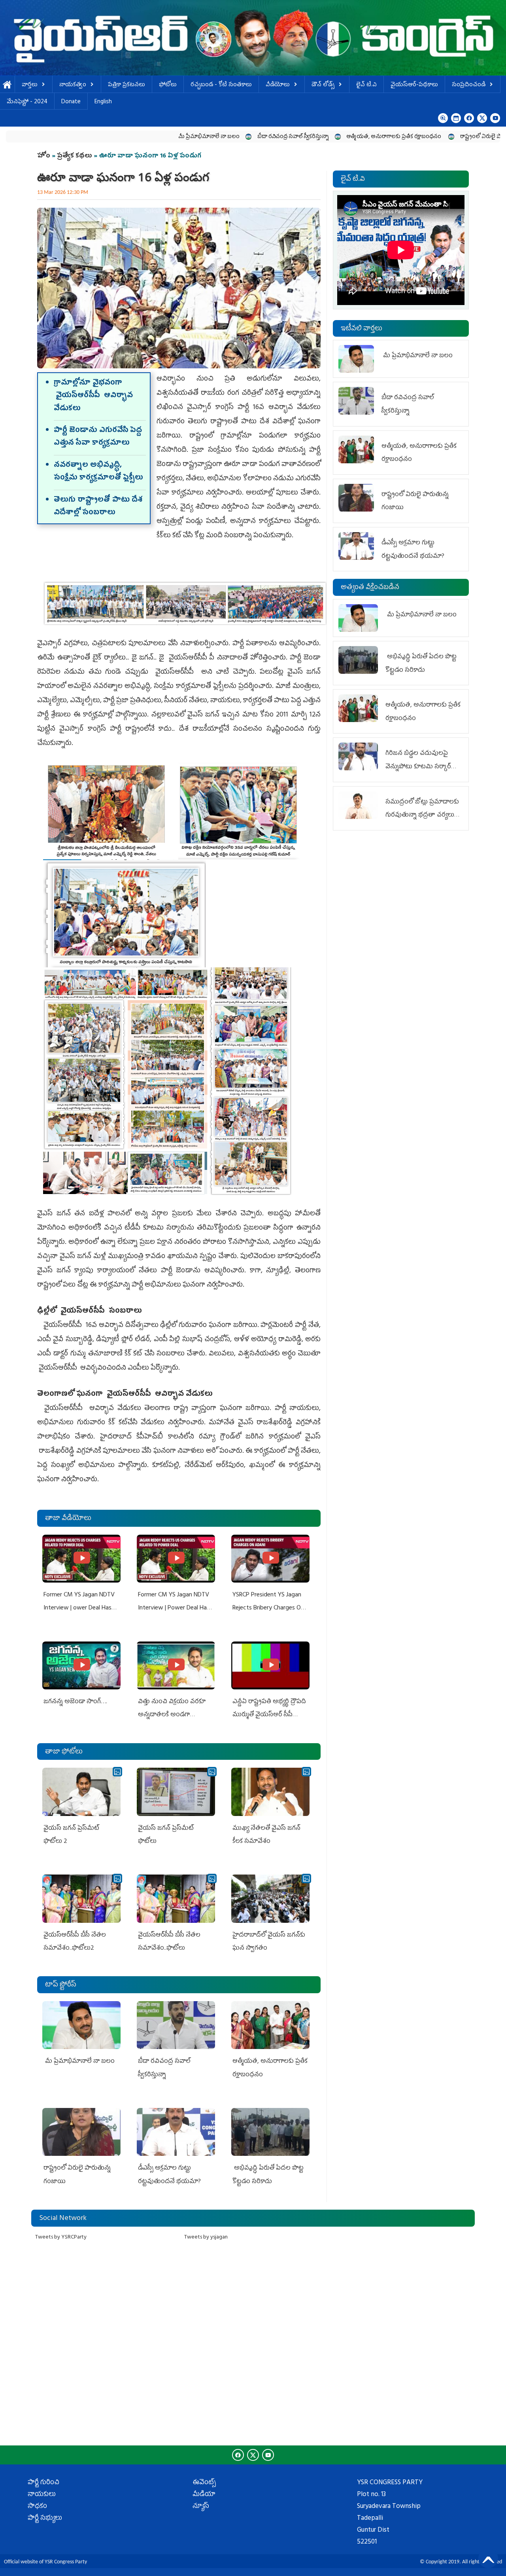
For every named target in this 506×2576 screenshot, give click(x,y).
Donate (71, 102)
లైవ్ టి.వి (366, 85)
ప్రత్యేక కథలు (75, 156)
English (103, 102)
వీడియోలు (278, 85)
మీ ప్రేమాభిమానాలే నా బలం (123, 137)
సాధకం (37, 2507)
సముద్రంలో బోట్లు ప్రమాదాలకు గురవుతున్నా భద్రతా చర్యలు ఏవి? (422, 816)
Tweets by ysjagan (206, 2238)
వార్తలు (30, 85)
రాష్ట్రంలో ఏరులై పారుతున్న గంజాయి (414, 137)
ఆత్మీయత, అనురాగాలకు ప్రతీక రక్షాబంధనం (309, 137)
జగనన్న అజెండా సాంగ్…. (75, 1702)
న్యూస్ (201, 2507)
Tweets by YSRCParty (61, 2238)
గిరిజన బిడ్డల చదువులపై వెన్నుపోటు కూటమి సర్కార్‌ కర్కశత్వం (418, 767)
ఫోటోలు (168, 85)
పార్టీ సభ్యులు (45, 2519)
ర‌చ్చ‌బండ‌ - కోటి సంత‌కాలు (221, 85)
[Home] (253, 38)
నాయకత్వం (73, 85)
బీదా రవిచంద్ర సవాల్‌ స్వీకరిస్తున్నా (207, 137)
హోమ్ (7, 85)
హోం (44, 156)
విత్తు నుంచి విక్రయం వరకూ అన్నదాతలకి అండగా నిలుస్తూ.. (172, 1715)
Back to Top (488, 2558)
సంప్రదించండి (469, 85)
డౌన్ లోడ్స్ (323, 85)
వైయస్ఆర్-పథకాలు (414, 85)
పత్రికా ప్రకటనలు (126, 85)
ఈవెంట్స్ (204, 2483)
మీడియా (204, 2495)
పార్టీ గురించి (43, 2483)
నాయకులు (42, 2495)
